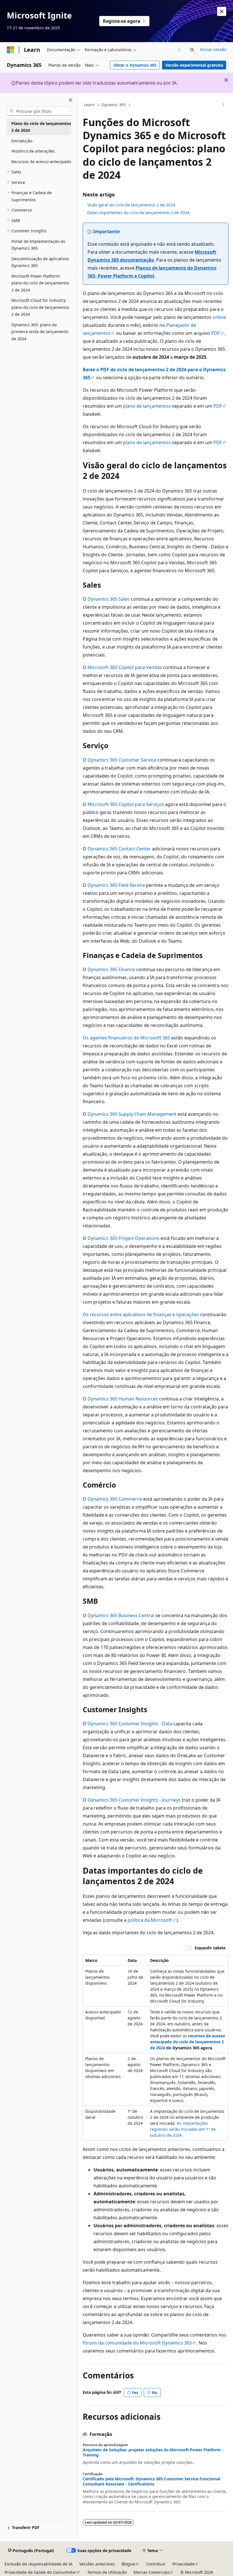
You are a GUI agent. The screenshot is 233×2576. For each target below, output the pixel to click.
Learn (89, 105)
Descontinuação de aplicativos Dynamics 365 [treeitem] (40, 262)
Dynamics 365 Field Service (116, 885)
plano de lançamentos (147, 406)
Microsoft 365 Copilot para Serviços (126, 804)
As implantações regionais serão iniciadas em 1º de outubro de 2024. (183, 2129)
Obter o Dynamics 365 (135, 65)
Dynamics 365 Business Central (121, 1615)
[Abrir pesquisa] (192, 50)
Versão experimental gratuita (194, 65)
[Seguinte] (179, 50)
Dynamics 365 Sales (109, 599)
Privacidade (184, 2564)
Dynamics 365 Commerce (115, 1499)
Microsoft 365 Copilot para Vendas (125, 667)
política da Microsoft (150, 1920)
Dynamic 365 (114, 105)
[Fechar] (71, 100)
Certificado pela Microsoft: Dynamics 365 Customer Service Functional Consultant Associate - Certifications (151, 2481)
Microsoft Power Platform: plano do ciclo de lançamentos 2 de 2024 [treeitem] (40, 283)
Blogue (128, 2564)
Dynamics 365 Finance (111, 969)
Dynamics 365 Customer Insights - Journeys (134, 1800)
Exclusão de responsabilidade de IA (39, 2564)
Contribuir (156, 2564)
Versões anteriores (97, 2564)
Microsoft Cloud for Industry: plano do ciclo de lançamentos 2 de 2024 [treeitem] (40, 307)
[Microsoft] (11, 50)
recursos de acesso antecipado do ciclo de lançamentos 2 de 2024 (188, 2042)
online (219, 317)
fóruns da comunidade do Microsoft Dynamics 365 (137, 2343)
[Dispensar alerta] (222, 11)
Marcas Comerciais (152, 2572)
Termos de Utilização (107, 2572)
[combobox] (39, 111)
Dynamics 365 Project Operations (123, 1238)
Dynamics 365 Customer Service (122, 760)
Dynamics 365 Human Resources (123, 1399)
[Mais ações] (223, 105)
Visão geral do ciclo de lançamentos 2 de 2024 (131, 205)
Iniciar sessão (213, 49)
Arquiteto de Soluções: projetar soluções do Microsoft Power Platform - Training (153, 2452)
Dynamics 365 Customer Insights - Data (130, 1724)
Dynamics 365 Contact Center (119, 849)
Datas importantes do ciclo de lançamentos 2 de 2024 (138, 213)
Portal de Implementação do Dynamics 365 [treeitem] (38, 245)
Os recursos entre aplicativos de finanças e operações (141, 1314)
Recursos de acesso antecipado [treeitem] (41, 162)
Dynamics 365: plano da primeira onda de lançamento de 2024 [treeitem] (40, 332)
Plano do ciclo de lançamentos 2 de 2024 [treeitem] (41, 127)
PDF (215, 333)
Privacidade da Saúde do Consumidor (40, 2572)
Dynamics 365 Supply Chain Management (132, 1114)
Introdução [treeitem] (22, 141)
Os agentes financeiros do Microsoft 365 (126, 1038)
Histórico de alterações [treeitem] (33, 151)
